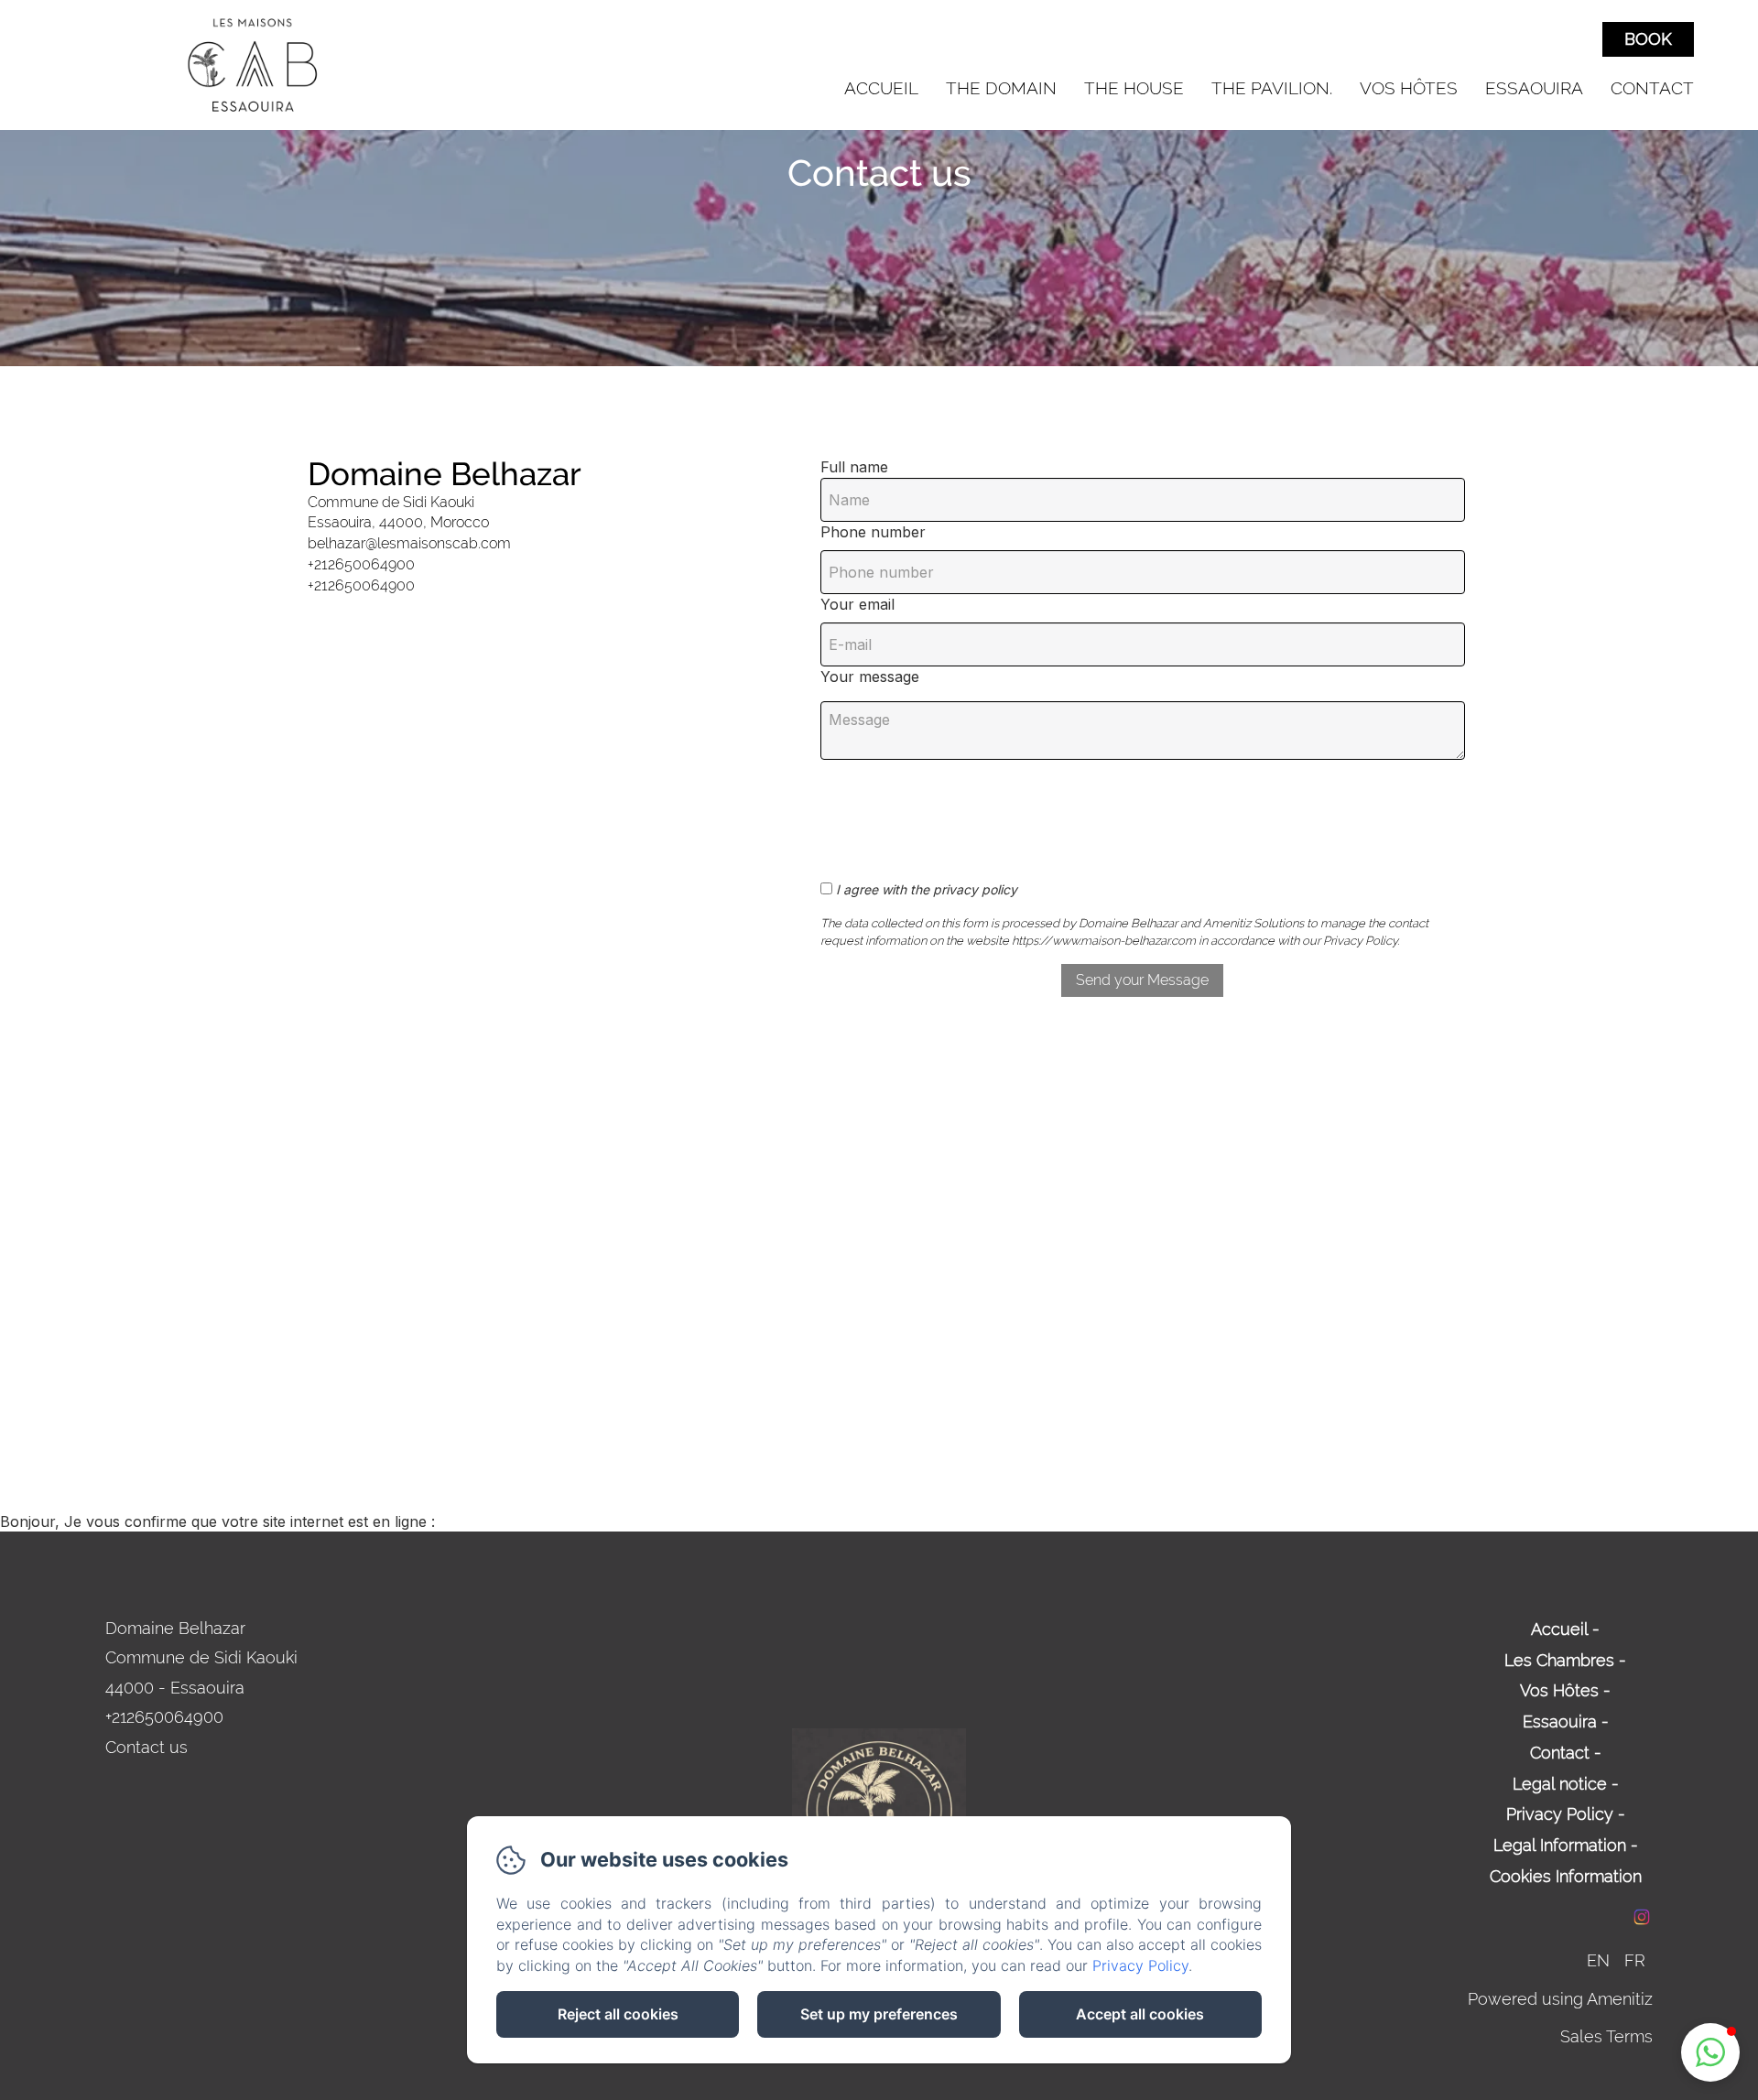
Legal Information (1560, 1845)
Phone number (873, 532)
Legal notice (1560, 1784)
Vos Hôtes (1409, 88)
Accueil (881, 88)
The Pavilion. (1272, 88)
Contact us (146, 1747)
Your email (857, 604)
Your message (870, 677)
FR (1635, 1960)
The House (1134, 88)
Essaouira (1534, 88)
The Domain (1001, 88)
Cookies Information (1566, 1876)
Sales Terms (1606, 2036)
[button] (1710, 2052)
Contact (1652, 88)
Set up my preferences (879, 2014)
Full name (854, 467)
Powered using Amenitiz (1560, 1999)
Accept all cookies (1140, 2014)
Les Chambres (1559, 1660)
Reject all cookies (618, 2014)
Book (1648, 39)
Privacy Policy (1560, 1814)
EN (1598, 1960)
